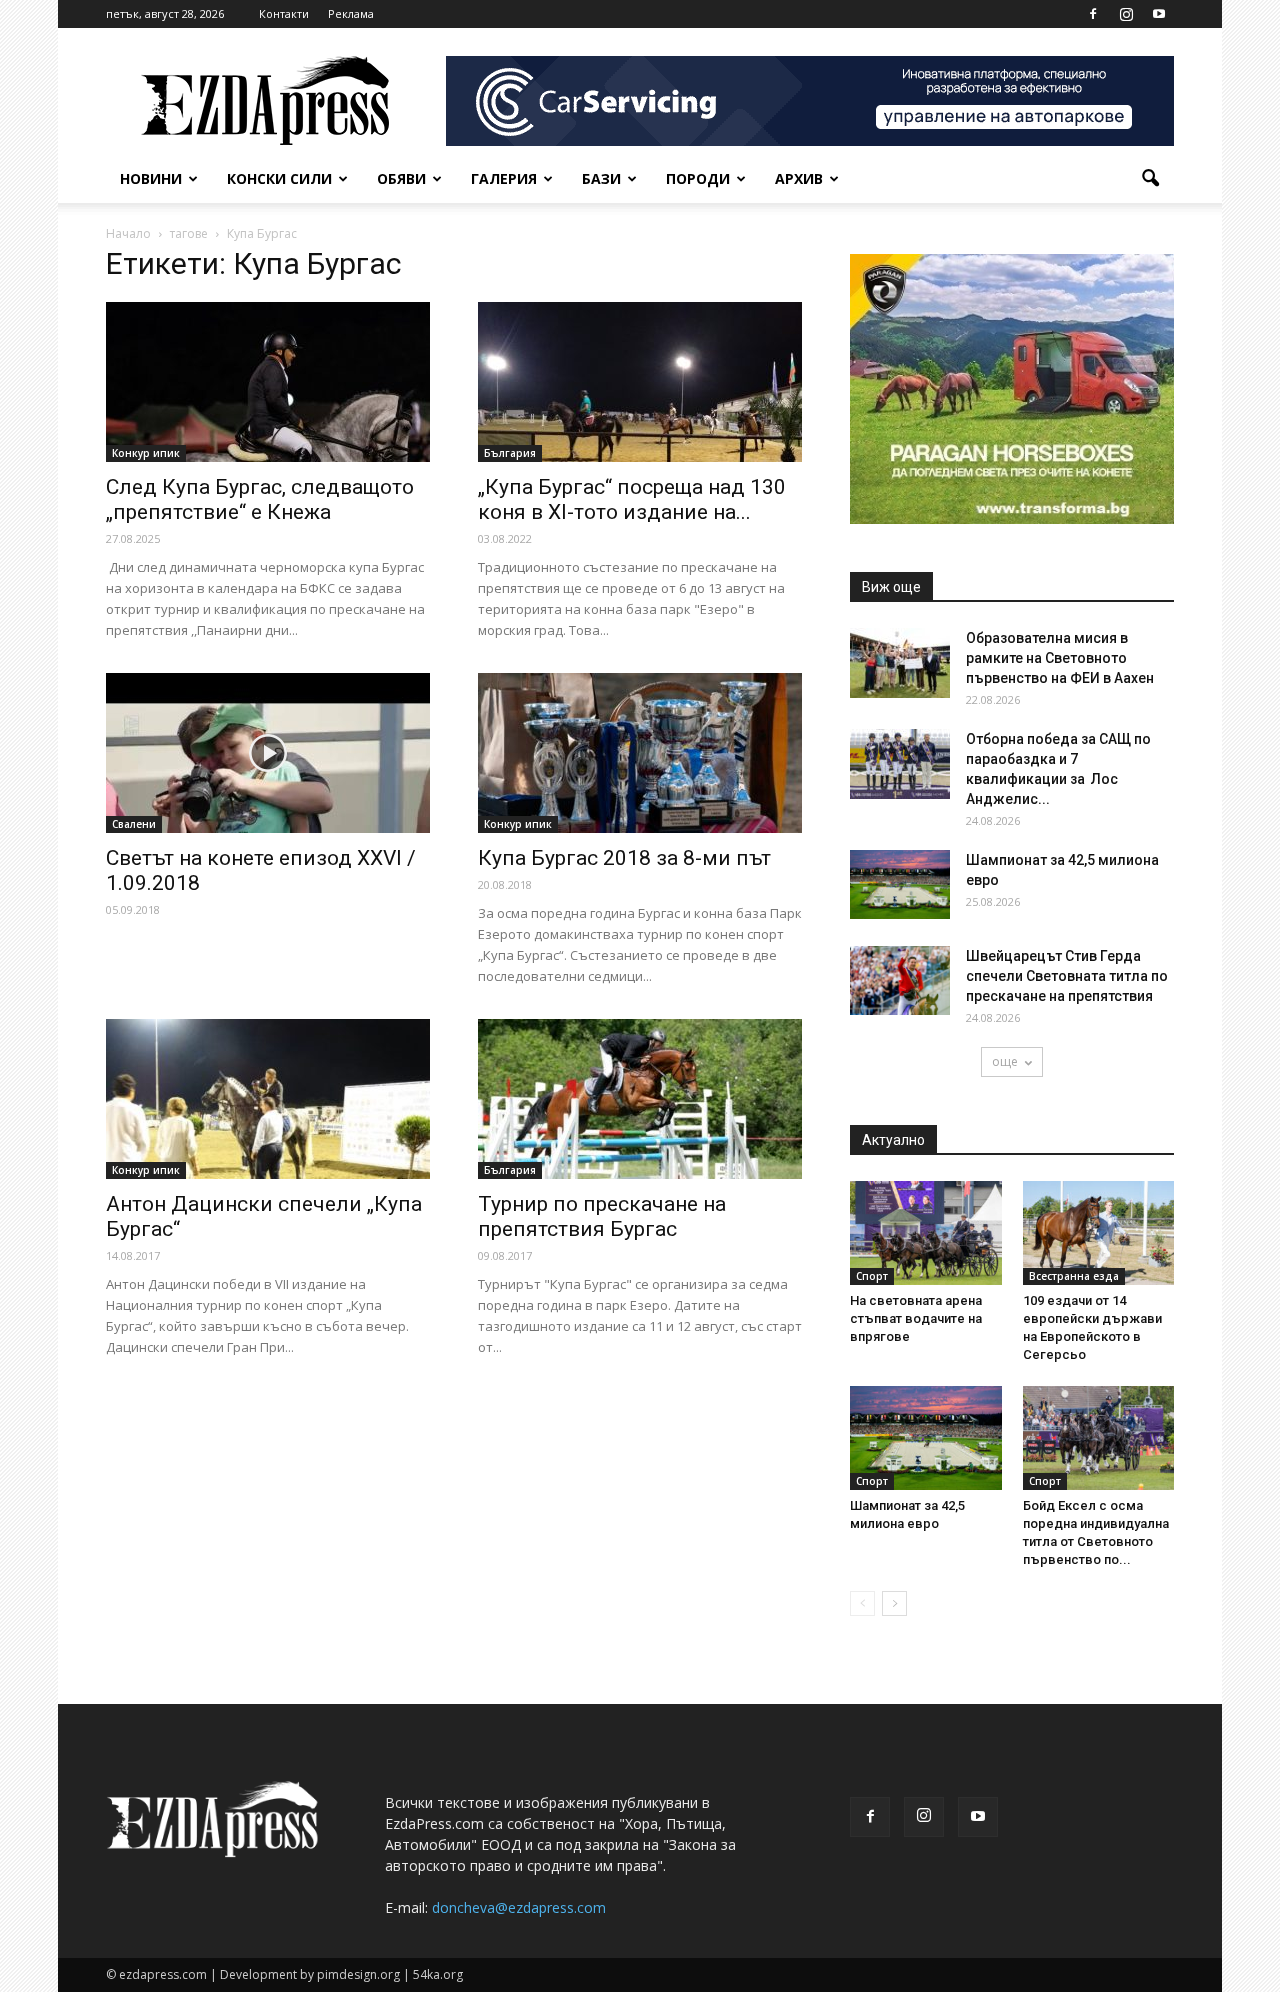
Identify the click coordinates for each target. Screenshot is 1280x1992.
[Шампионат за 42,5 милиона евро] (900, 884)
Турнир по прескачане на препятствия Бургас (602, 1216)
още (1005, 1061)
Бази (601, 178)
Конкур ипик (146, 453)
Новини (151, 178)
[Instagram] (1126, 14)
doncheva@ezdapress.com (519, 1907)
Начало (128, 233)
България (510, 453)
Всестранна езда (1074, 1276)
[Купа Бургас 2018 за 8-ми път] (640, 753)
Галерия (504, 178)
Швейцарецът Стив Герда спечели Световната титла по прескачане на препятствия (1067, 976)
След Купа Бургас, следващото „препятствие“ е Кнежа (260, 499)
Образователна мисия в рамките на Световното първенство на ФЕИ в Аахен (1060, 658)
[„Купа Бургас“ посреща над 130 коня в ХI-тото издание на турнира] (640, 382)
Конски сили (279, 178)
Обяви (401, 178)
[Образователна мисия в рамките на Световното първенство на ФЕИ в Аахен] (900, 663)
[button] (1150, 179)
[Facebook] (1093, 14)
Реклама (351, 13)
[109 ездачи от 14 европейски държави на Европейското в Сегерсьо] (1099, 1233)
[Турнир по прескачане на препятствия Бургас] (640, 1099)
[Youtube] (1159, 14)
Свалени (134, 824)
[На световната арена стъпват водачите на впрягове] (926, 1233)
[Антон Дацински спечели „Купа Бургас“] (268, 1099)
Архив (799, 178)
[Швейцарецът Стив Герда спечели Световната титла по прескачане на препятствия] (900, 980)
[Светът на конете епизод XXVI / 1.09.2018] (268, 753)
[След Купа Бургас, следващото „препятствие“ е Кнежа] (268, 382)
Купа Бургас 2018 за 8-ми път (624, 858)
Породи (698, 178)
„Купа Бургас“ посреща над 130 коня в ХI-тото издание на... (632, 499)
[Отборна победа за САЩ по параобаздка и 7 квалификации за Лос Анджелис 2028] (900, 764)
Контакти (284, 13)
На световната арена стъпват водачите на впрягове (916, 1318)
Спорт (872, 1276)
